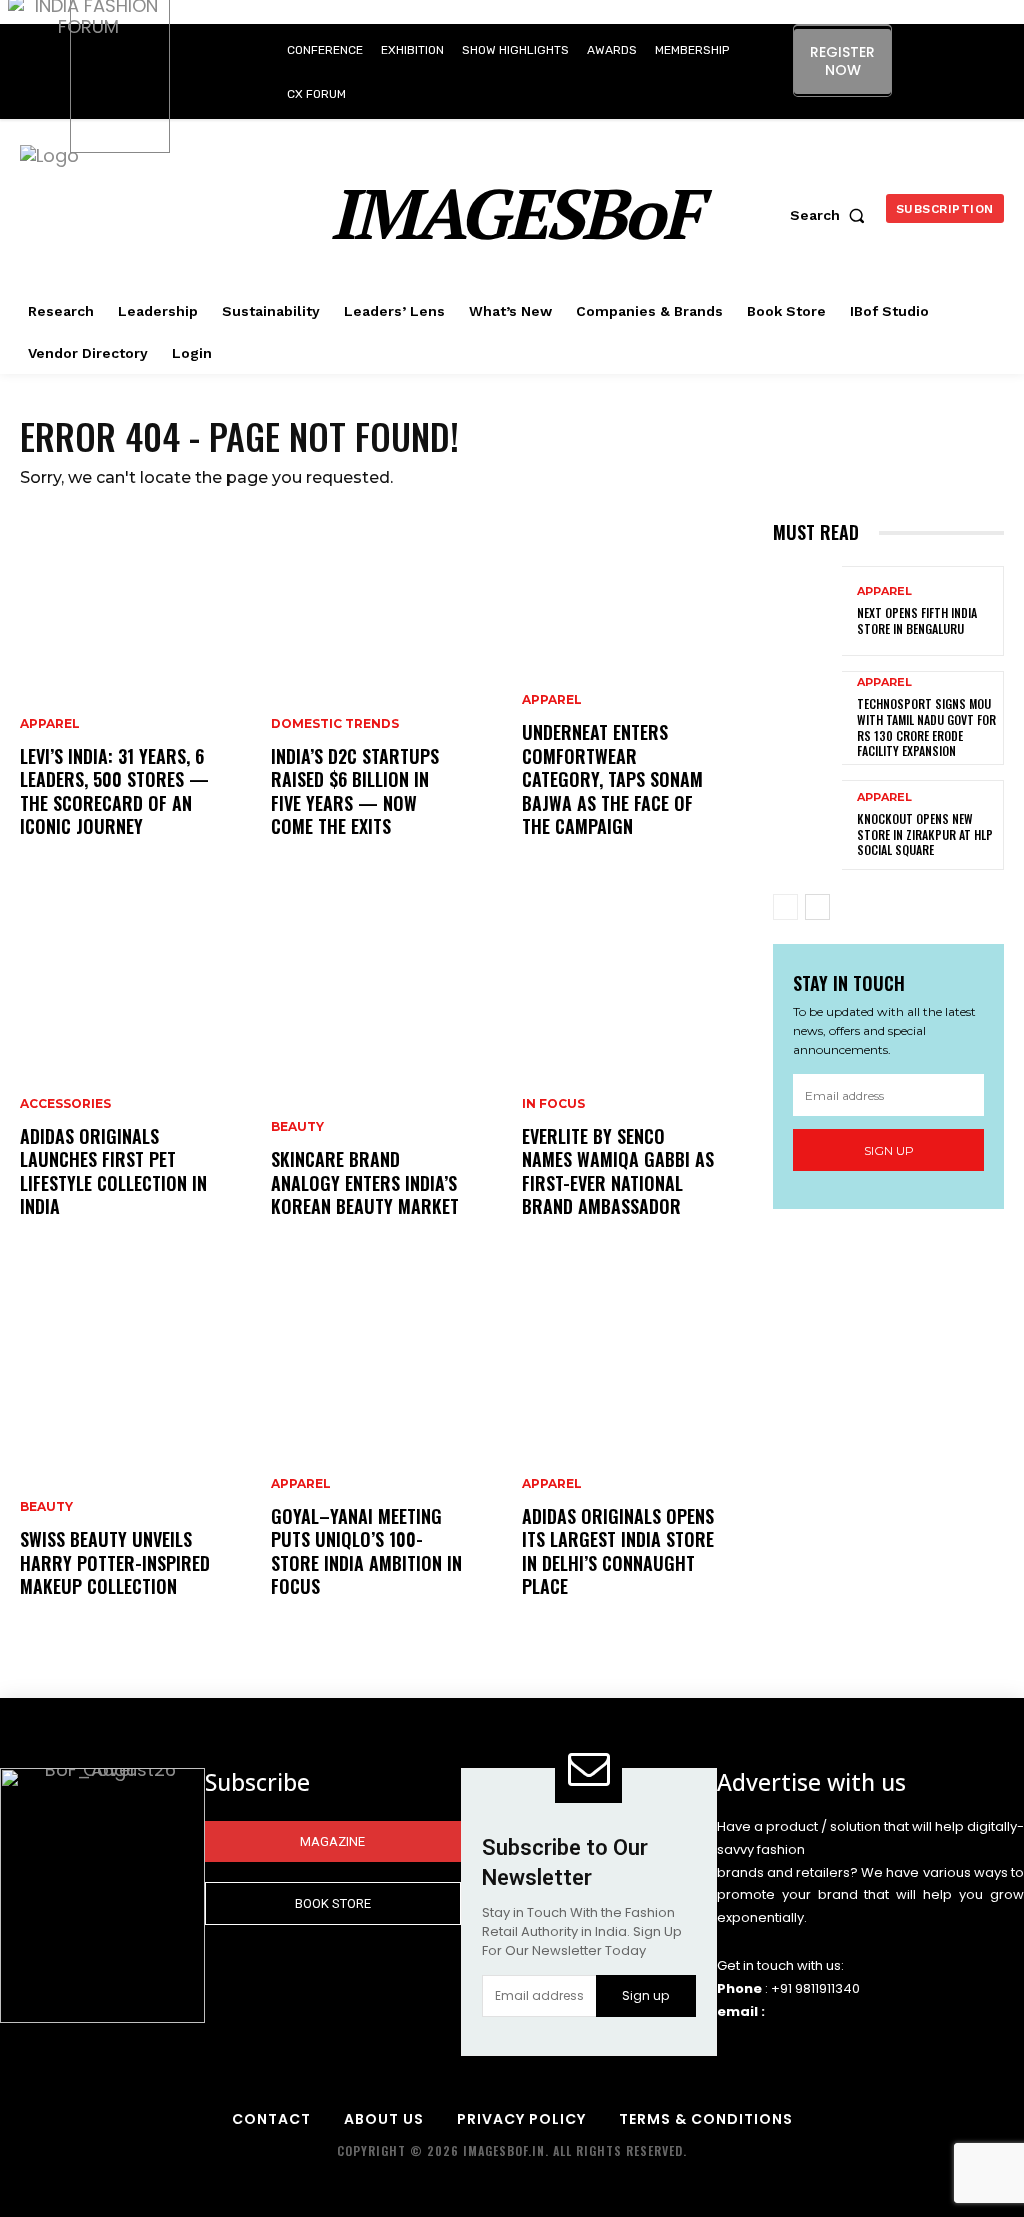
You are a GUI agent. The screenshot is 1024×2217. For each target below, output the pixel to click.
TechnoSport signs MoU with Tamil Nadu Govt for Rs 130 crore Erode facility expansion (926, 727)
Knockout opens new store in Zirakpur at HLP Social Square (925, 834)
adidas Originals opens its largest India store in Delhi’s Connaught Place (618, 1551)
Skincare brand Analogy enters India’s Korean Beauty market (365, 1182)
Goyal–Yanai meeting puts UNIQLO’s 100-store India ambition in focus (366, 1551)
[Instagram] (914, 51)
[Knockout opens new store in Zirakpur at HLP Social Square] (807, 825)
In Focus (553, 1104)
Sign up (889, 1150)
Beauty (46, 1507)
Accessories (65, 1104)
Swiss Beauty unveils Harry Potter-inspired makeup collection (115, 1562)
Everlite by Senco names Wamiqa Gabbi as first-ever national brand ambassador (618, 1171)
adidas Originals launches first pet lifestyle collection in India (113, 1171)
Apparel (50, 724)
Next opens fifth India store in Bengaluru (917, 620)
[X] (942, 96)
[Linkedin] (959, 51)
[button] (832, 215)
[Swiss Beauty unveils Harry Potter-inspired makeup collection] (135, 1458)
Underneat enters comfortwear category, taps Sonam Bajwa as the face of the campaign (612, 779)
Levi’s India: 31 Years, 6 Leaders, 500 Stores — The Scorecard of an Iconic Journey (114, 791)
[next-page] (817, 907)
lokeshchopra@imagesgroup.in (872, 2011)
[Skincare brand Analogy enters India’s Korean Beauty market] (386, 1078)
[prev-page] (785, 907)
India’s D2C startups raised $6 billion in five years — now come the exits (355, 791)
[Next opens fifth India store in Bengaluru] (807, 611)
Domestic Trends (335, 724)
